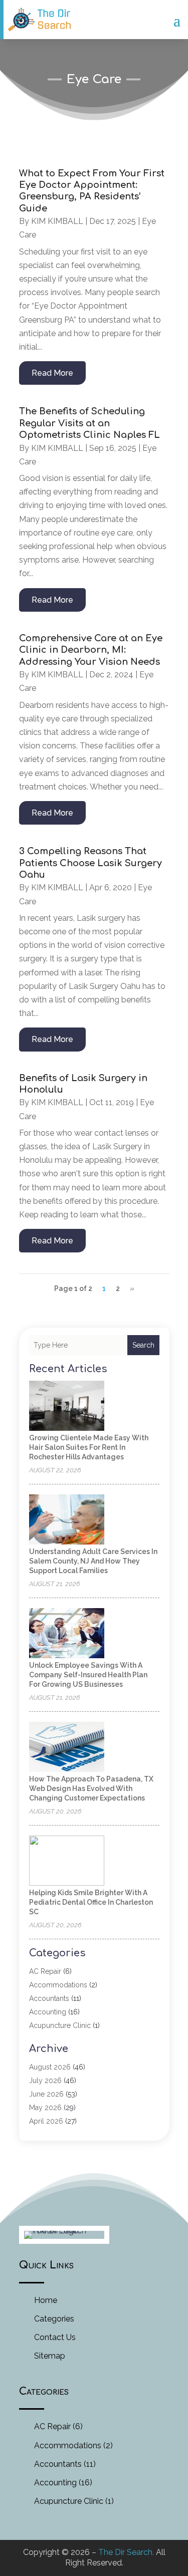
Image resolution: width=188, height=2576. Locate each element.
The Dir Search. (126, 2552)
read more (52, 373)
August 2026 (50, 2067)
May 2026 (45, 2108)
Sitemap (50, 2356)
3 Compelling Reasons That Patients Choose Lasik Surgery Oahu (90, 863)
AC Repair (45, 1971)
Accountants (49, 1998)
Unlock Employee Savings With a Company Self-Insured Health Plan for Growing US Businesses (88, 1675)
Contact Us (55, 2337)
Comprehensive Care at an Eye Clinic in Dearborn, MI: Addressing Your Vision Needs (91, 650)
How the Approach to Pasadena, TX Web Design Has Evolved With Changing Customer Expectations (91, 1788)
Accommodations (58, 1985)
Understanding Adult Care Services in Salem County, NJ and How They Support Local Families (93, 1561)
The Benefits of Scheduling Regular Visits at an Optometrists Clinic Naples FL (89, 423)
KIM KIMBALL (57, 221)
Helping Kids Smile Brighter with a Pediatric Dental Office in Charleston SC (91, 1902)
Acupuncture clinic (60, 2025)
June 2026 (46, 2094)
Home (46, 2300)
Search (143, 1345)
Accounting (48, 2012)
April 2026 (46, 2121)
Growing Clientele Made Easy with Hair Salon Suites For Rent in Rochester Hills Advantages (89, 1447)
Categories (54, 2319)
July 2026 (45, 2081)
